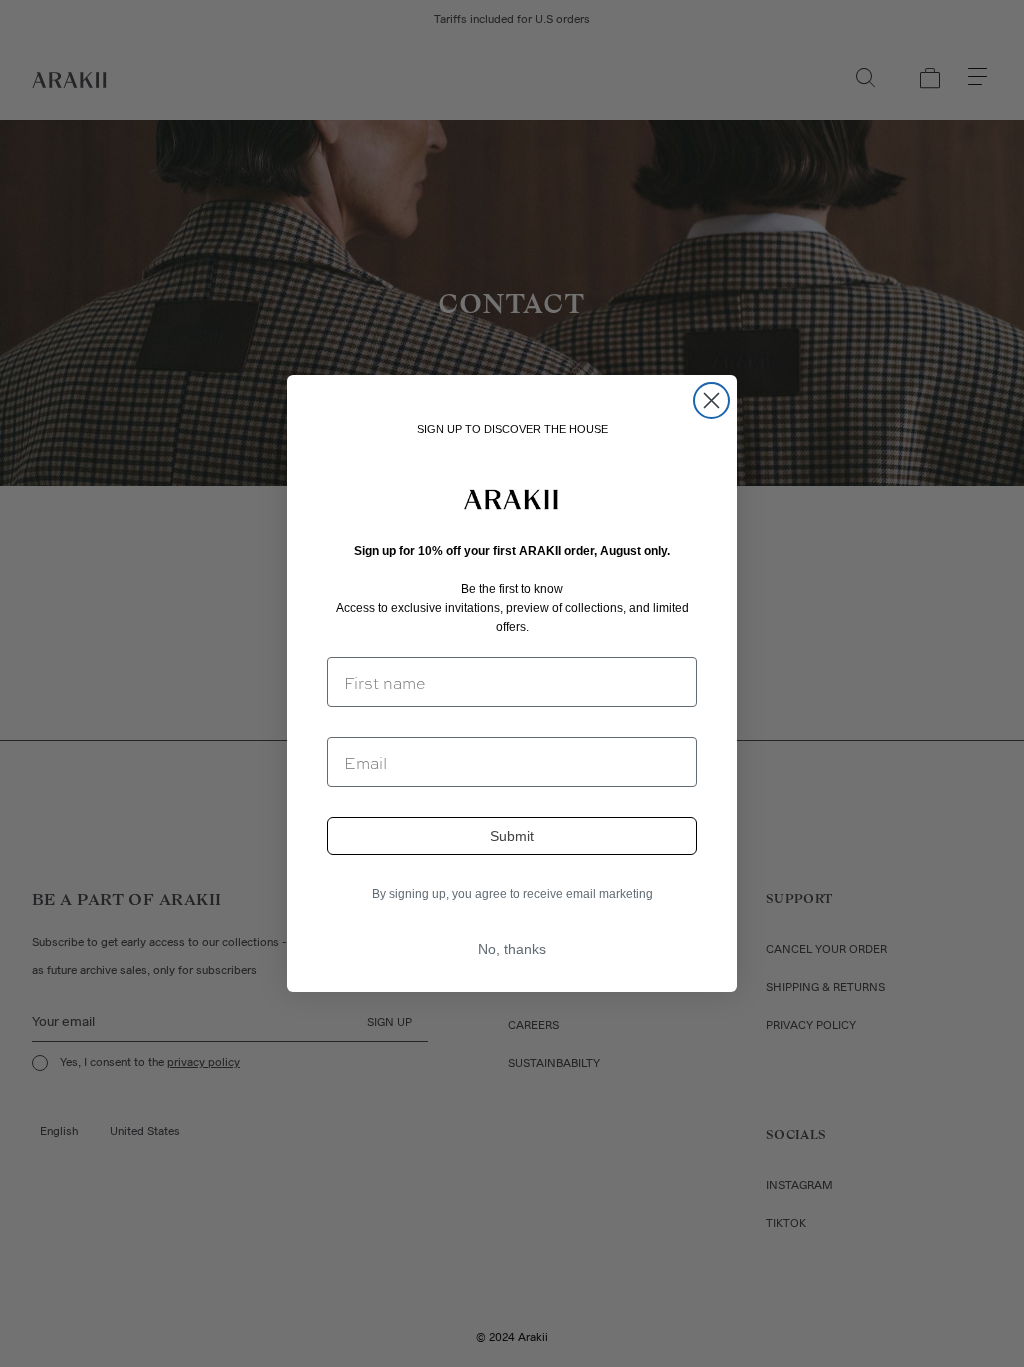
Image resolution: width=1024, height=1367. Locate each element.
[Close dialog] (711, 400)
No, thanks (512, 949)
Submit (512, 836)
